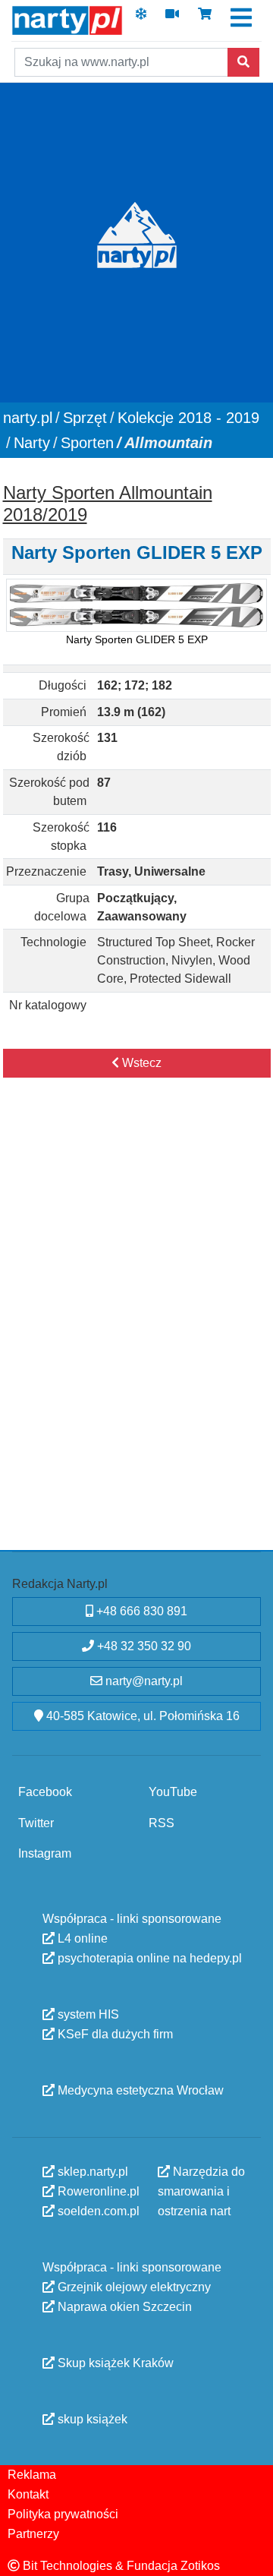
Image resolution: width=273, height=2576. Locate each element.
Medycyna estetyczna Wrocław (139, 2090)
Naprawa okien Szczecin (123, 2306)
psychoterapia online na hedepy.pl (148, 1957)
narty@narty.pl (143, 1681)
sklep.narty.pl (91, 2171)
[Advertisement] (136, 1257)
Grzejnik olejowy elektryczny (133, 2286)
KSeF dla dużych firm (114, 2033)
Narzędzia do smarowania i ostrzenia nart (201, 2191)
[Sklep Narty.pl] (205, 19)
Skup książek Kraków (114, 2362)
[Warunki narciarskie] (141, 19)
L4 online (81, 1938)
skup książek (91, 2418)
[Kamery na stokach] (172, 19)
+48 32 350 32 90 (143, 1646)
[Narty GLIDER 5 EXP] (136, 606)
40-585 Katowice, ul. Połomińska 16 (141, 1716)
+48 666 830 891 (140, 1611)
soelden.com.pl (97, 2210)
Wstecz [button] (140, 1063)
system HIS (87, 2014)
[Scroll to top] (253, 2555)
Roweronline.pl (97, 2191)
